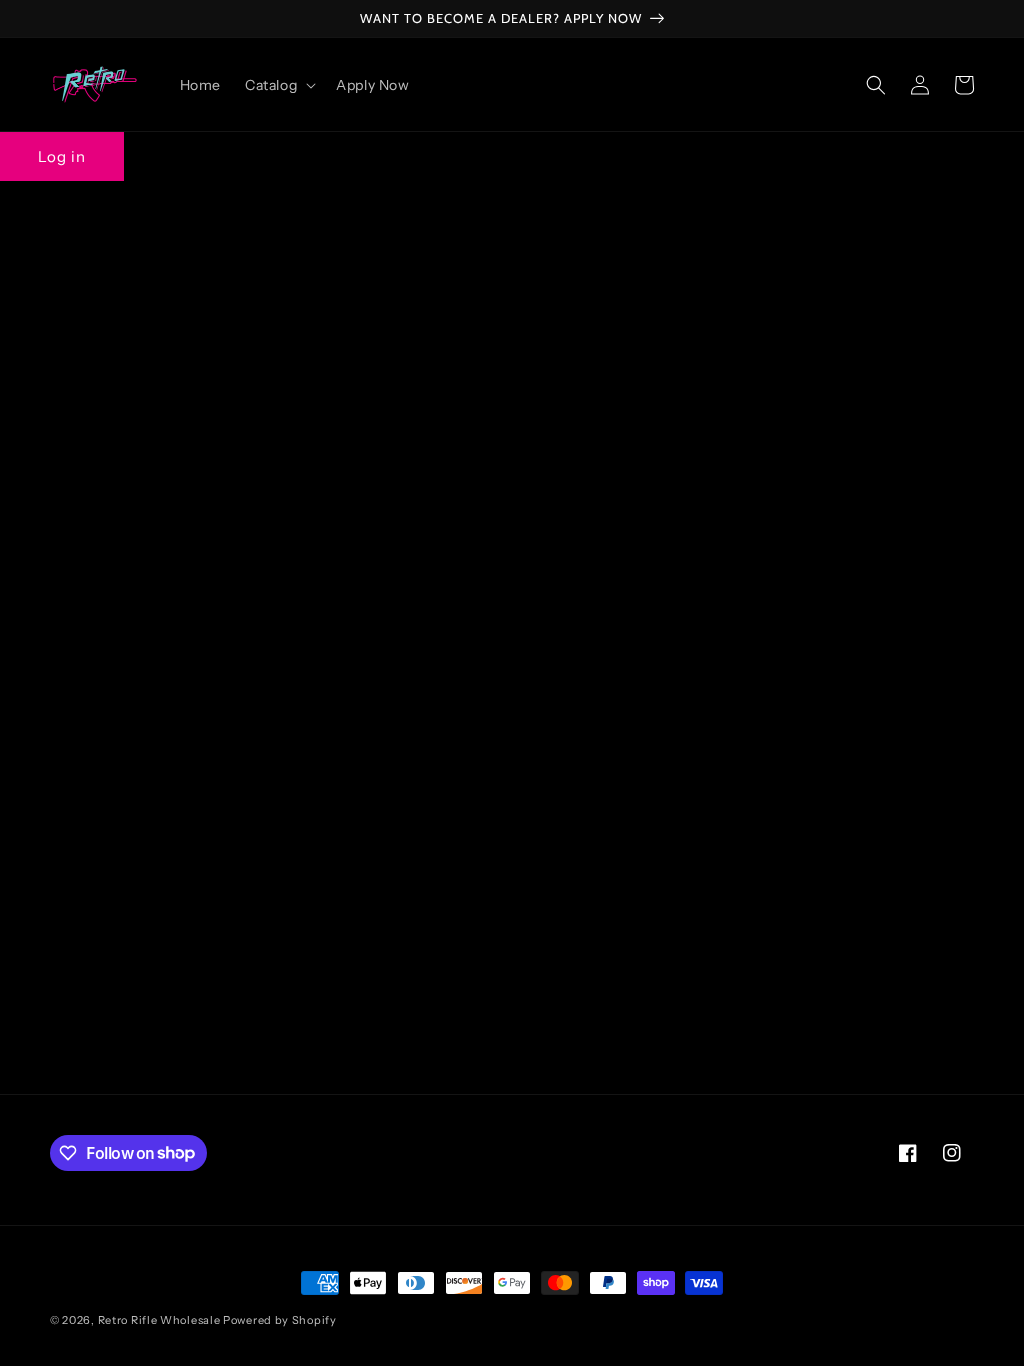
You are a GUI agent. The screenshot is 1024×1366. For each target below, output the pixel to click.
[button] (278, 85)
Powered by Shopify (280, 1320)
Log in (62, 156)
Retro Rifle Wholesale (159, 1320)
